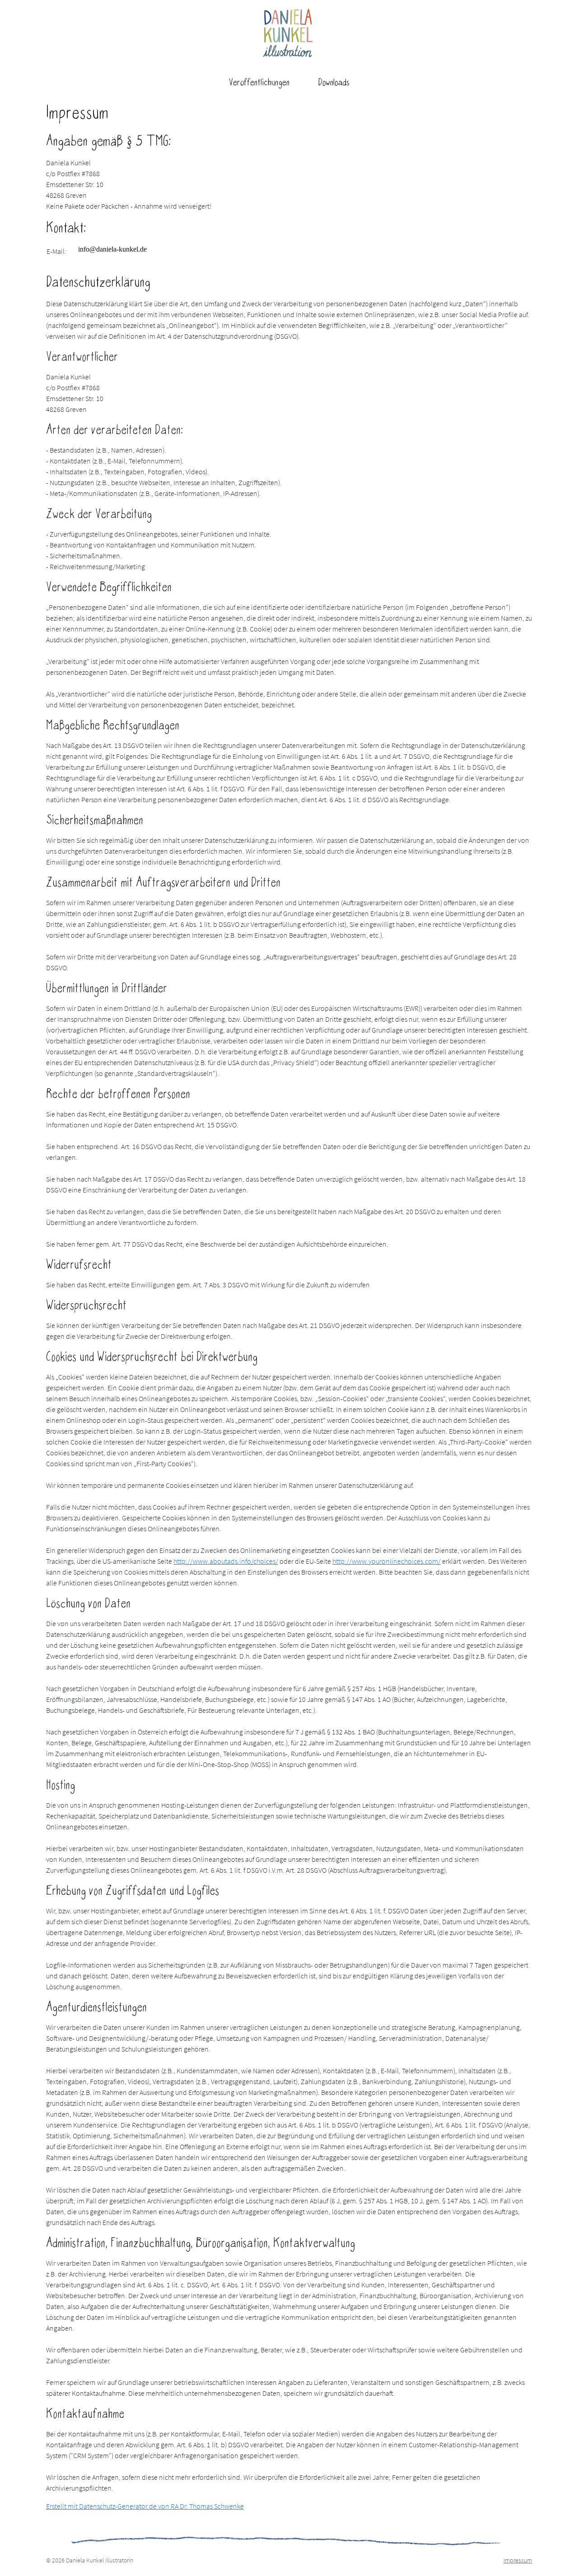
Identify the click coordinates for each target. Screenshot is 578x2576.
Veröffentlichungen (259, 83)
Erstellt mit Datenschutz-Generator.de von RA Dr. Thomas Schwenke (145, 2506)
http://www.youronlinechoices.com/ (387, 1561)
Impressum (518, 2560)
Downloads (334, 83)
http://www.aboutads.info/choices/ (226, 1561)
